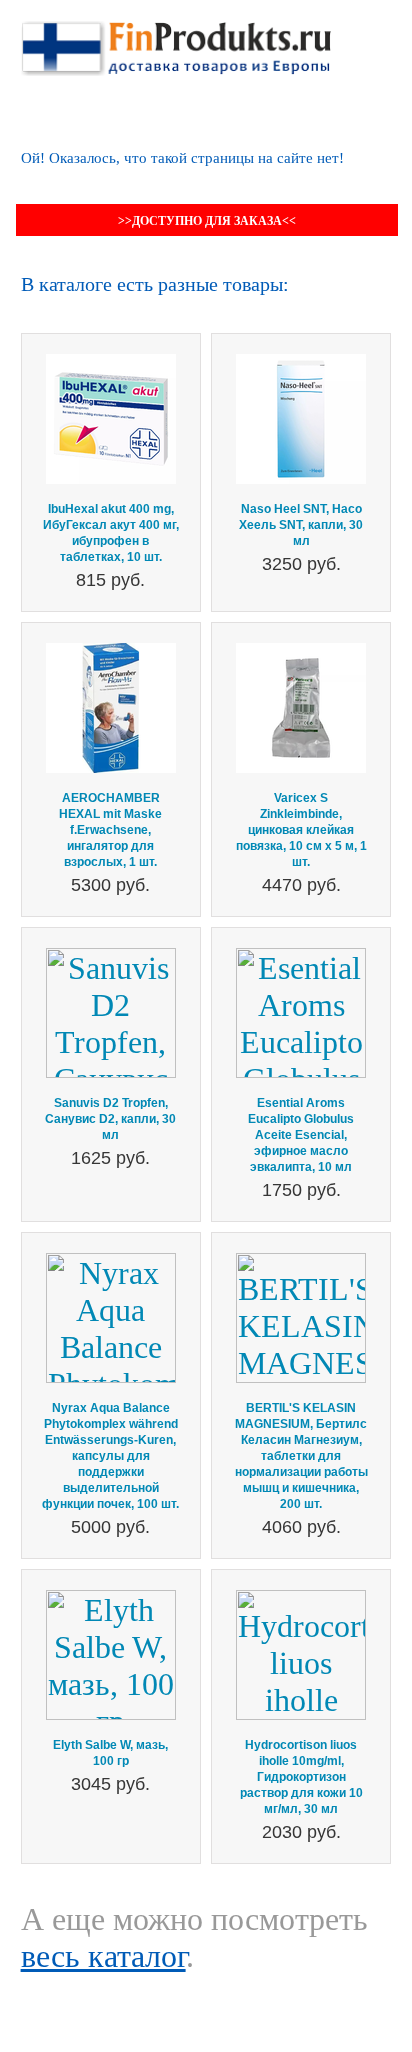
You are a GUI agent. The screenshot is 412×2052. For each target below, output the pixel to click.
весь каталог (103, 1956)
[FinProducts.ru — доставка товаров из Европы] (176, 39)
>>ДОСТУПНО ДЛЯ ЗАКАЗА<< (207, 221)
